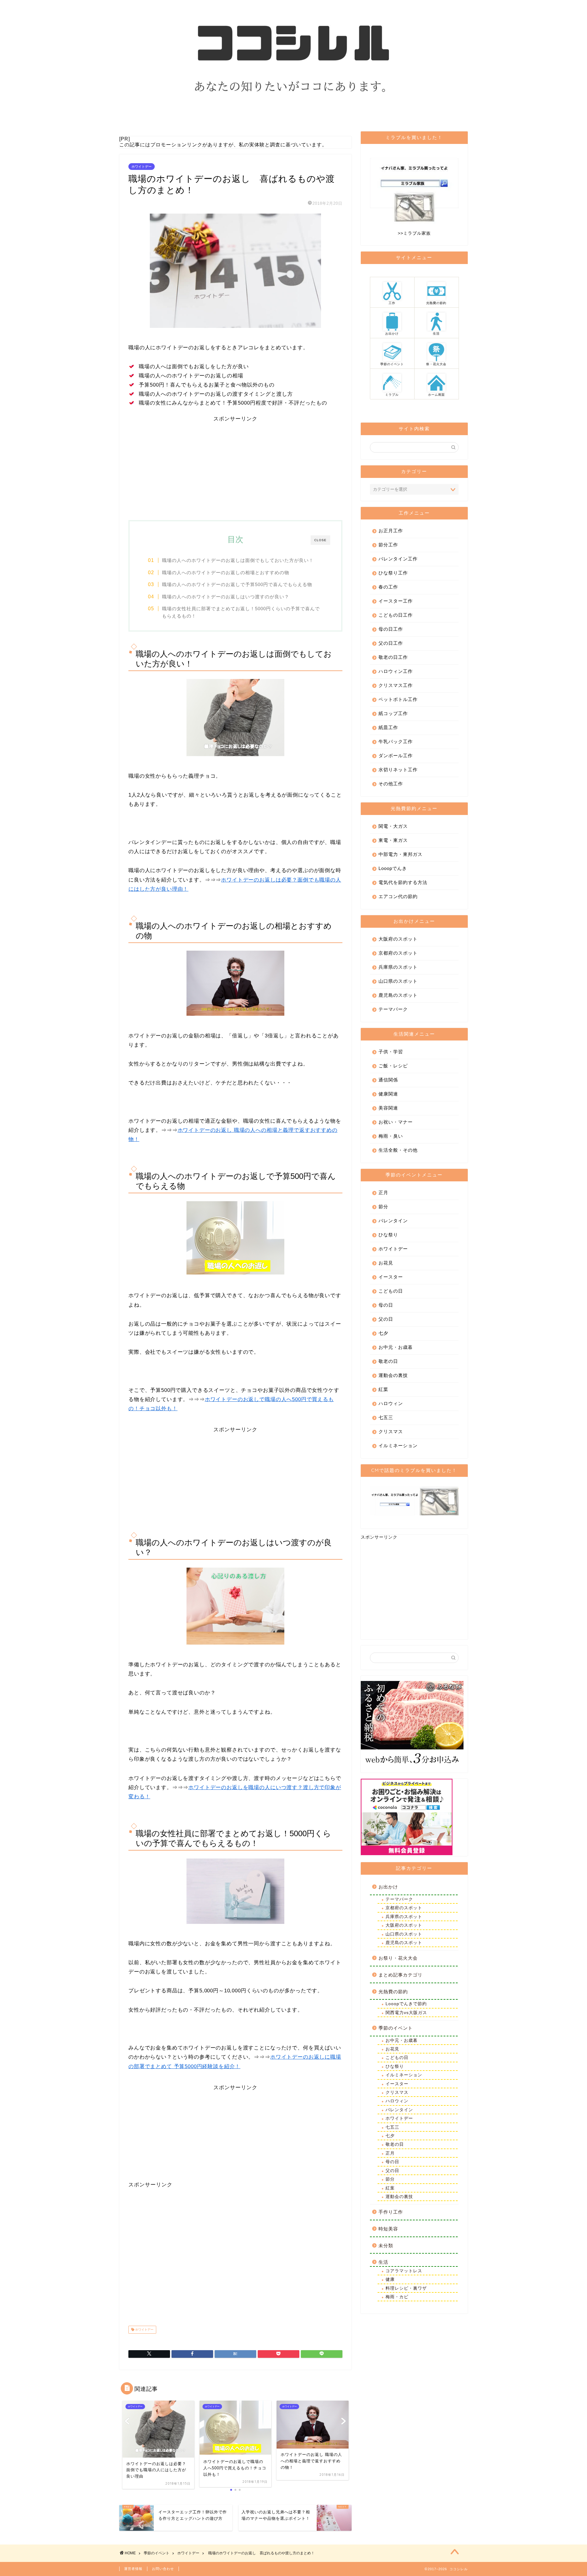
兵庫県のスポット (398, 967)
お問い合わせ (163, 2569)
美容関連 (388, 1108)
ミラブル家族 (417, 233)
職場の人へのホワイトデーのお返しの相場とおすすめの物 (226, 572)
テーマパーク (393, 1009)
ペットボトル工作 (398, 699)
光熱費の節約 (393, 1992)
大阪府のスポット (398, 939)
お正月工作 (391, 531)
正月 (383, 1193)
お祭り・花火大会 (398, 1958)
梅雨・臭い (391, 1136)
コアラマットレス (404, 2271)
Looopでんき (393, 868)
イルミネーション (398, 1446)
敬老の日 (388, 1361)
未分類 (386, 2246)
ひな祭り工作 (393, 573)
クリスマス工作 (396, 685)
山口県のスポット (398, 981)
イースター (391, 1277)
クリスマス (391, 1431)
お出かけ (388, 1887)
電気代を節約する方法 (403, 882)
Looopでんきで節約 (406, 2004)
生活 (383, 2262)
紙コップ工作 (393, 713)
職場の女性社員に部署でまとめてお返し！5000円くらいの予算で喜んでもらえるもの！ (241, 612)
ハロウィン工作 (396, 671)
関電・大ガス (393, 826)
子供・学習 (391, 1052)
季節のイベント (396, 2028)
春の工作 (388, 587)
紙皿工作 (388, 727)
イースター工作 (396, 601)
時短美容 (388, 2229)
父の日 (386, 1319)
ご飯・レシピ (393, 1066)
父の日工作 (391, 643)
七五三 (386, 1417)
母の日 (386, 1305)
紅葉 (383, 1389)
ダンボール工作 (396, 756)
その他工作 (391, 784)
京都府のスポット (398, 953)
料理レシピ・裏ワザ (406, 2288)
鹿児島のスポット (398, 995)
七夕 (383, 1333)
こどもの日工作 (396, 615)
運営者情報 (133, 2569)
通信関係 (388, 1080)
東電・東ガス (393, 840)
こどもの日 (391, 1291)
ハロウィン (391, 1403)
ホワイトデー (142, 167)
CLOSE (320, 540)
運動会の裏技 (393, 1375)
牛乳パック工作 (396, 741)
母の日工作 (391, 629)
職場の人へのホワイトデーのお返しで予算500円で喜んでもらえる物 (237, 584)
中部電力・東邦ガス (401, 854)
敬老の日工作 (393, 657)
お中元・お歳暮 (396, 1347)
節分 (383, 1207)
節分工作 (388, 545)
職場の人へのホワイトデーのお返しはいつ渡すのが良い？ (226, 597)
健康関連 (388, 1094)
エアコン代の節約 (398, 896)
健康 (390, 2279)
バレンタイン (393, 1221)
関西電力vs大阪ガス (406, 2013)
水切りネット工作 (398, 770)
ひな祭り (388, 1235)
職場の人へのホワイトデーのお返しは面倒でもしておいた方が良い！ (238, 560)
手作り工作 (391, 2212)
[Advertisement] (235, 465)
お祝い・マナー (396, 1122)
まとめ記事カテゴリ (401, 1975)
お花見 (386, 1263)
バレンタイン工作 (398, 559)
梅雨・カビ (397, 2297)
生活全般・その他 (398, 1150)
